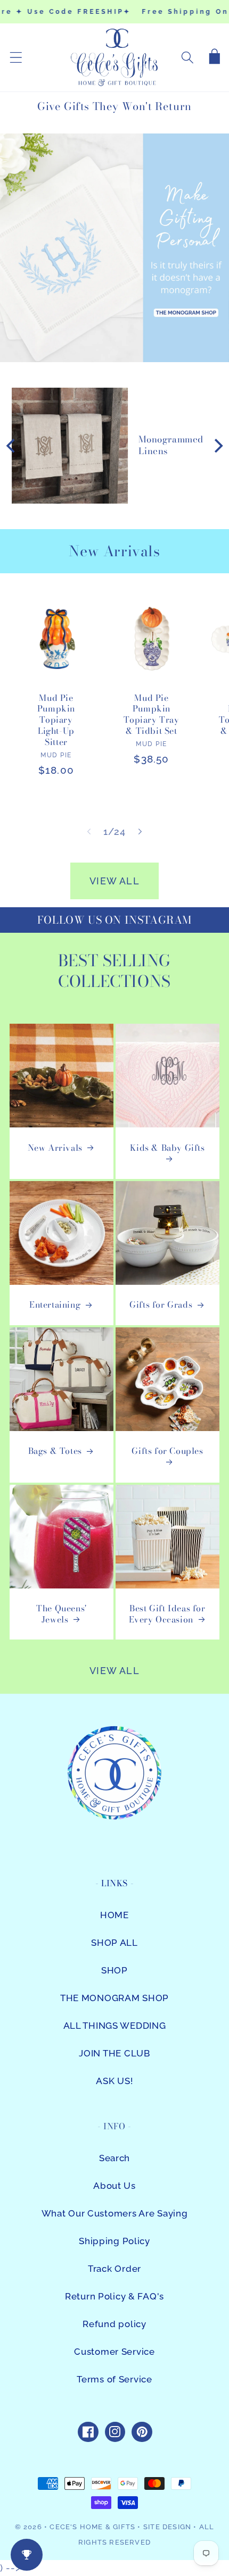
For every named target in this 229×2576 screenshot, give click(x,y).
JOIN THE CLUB (114, 2053)
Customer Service (114, 2352)
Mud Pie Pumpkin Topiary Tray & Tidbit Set (151, 714)
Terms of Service (114, 2379)
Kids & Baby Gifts (167, 1148)
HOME (114, 1915)
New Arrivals (55, 1148)
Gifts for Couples (167, 1451)
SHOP (114, 1970)
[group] (114, 248)
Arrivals (132, 551)
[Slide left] (89, 832)
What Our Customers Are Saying (115, 2213)
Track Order (114, 2269)
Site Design (167, 2527)
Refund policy (114, 2324)
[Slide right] (140, 832)
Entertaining (55, 1305)
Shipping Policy (114, 2241)
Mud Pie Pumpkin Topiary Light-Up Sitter (56, 720)
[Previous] (12, 446)
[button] (16, 58)
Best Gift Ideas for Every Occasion (167, 1614)
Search (114, 2158)
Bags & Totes (55, 1451)
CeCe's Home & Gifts (92, 2527)
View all (114, 881)
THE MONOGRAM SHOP (114, 1998)
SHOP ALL (114, 1943)
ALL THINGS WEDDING (115, 2026)
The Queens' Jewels (62, 1614)
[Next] (217, 446)
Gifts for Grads (161, 1305)
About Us (114, 2186)
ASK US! (114, 2081)
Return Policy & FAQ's (114, 2296)
